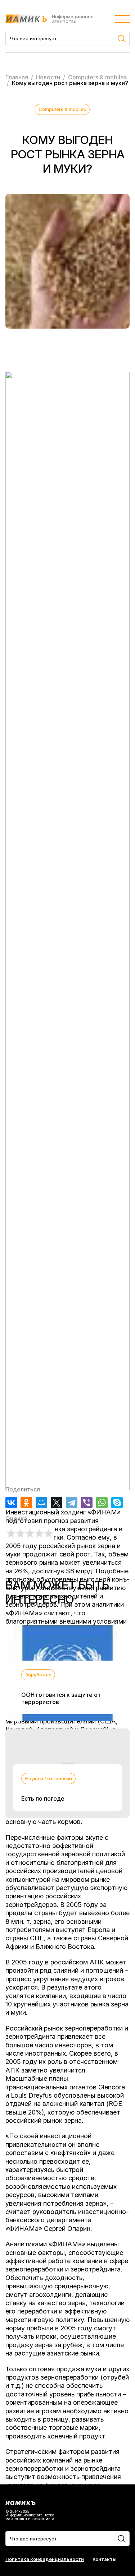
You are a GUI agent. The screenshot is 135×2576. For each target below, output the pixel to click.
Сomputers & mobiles (62, 109)
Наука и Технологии (49, 1778)
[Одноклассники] (26, 1503)
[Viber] (87, 1503)
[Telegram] (72, 1503)
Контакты (105, 2559)
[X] (57, 1503)
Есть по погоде (43, 1798)
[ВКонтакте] (11, 1503)
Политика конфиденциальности (45, 2559)
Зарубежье (38, 1675)
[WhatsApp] (102, 1503)
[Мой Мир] (41, 1503)
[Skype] (117, 1503)
